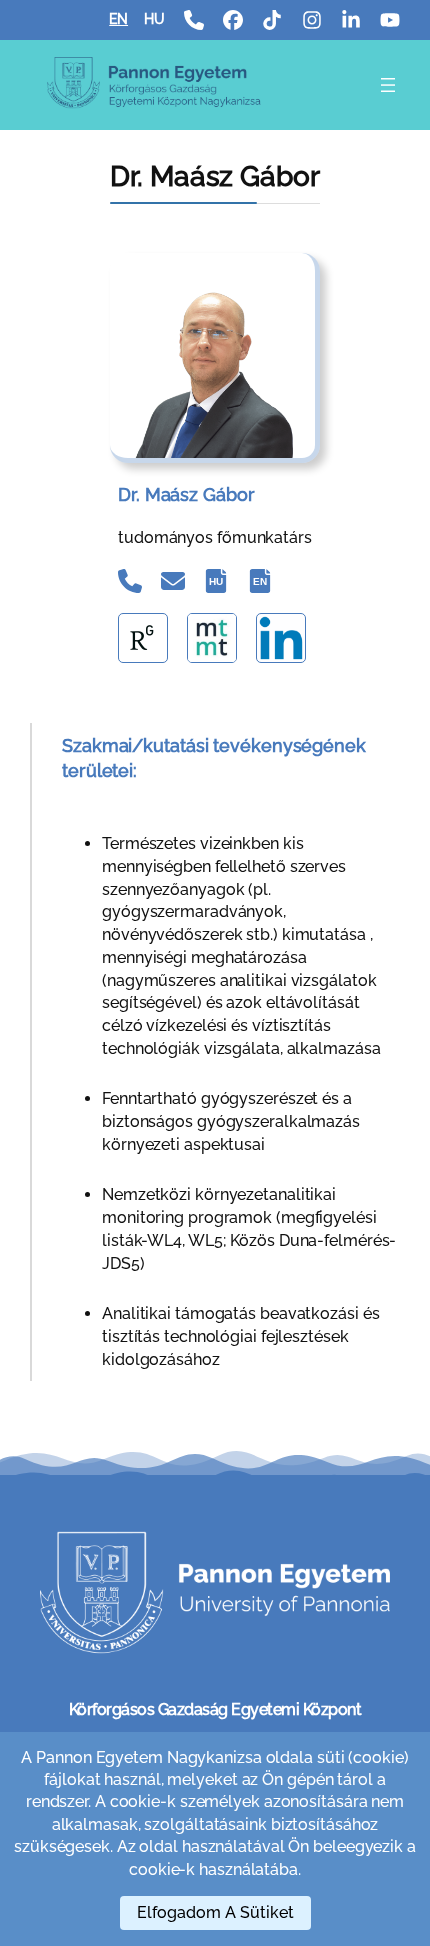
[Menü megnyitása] (388, 85)
